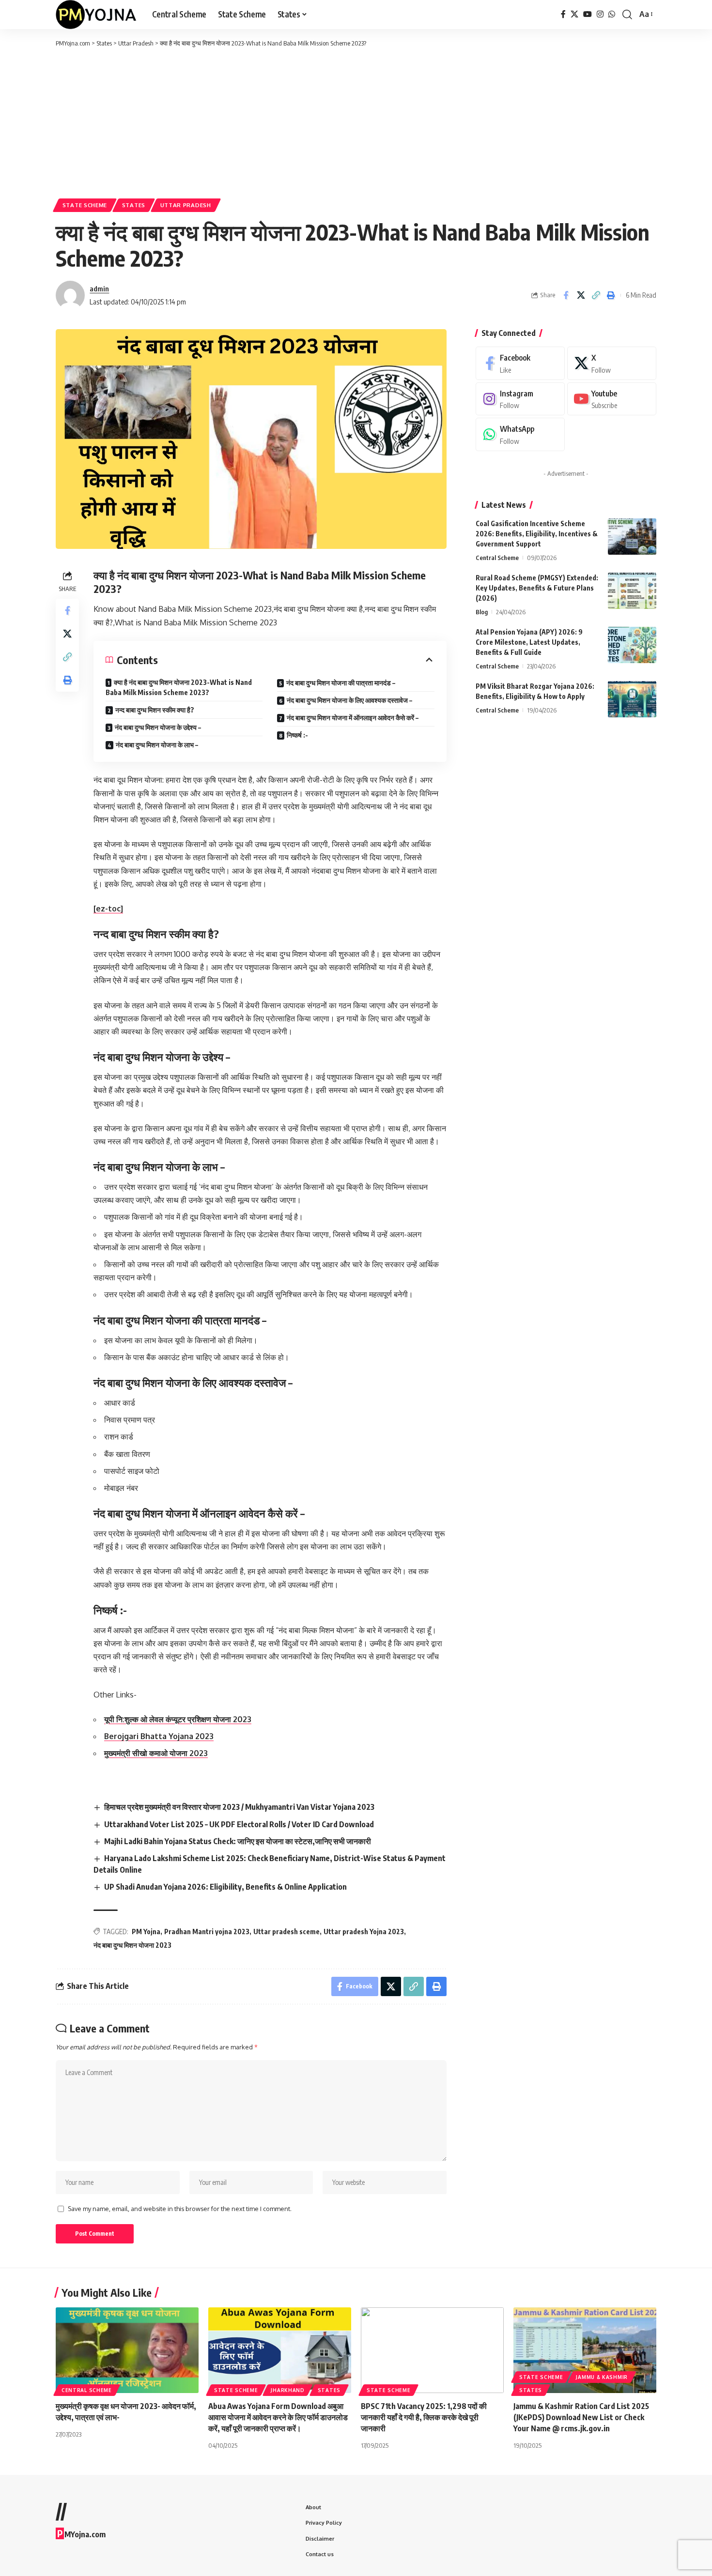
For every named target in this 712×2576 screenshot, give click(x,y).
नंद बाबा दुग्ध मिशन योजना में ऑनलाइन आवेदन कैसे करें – (353, 718)
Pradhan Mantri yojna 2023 (207, 1932)
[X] (574, 14)
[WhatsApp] (612, 14)
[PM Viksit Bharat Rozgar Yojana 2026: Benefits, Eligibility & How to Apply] (632, 699)
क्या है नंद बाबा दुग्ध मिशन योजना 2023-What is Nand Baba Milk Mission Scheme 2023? (179, 687)
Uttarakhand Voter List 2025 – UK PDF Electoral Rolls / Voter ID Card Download (239, 1824)
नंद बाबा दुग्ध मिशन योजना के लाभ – (157, 745)
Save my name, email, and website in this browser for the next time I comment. (180, 2209)
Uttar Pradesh (186, 205)
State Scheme (85, 205)
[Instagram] (600, 14)
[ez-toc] (108, 909)
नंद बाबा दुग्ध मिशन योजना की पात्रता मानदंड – (341, 683)
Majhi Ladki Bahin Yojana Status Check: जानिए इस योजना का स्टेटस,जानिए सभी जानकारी (238, 1841)
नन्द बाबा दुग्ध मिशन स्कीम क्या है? (155, 710)
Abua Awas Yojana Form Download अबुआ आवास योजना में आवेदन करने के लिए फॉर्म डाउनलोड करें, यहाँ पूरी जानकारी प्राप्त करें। (278, 2417)
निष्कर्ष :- (297, 735)
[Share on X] (581, 295)
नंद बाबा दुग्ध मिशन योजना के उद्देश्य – (158, 727)
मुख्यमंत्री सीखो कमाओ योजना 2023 (156, 1753)
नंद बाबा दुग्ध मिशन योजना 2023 (132, 1945)
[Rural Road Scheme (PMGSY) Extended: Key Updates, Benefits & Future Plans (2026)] (632, 591)
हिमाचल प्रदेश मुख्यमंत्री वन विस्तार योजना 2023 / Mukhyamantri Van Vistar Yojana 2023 (239, 1807)
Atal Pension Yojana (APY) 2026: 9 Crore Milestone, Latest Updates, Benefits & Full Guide (529, 642)
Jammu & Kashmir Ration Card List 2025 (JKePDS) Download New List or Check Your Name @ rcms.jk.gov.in (581, 2417)
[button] (627, 15)
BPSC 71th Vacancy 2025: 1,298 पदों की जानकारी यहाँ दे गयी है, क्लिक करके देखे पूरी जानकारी (424, 2417)
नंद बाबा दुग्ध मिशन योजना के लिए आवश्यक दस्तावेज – (349, 700)
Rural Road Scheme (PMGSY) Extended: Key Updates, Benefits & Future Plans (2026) (537, 588)
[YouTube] (588, 14)
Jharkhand (287, 2390)
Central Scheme (497, 558)
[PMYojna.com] (96, 15)
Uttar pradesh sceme (286, 1932)
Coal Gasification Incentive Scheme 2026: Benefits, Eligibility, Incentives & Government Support (537, 534)
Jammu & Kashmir (602, 2377)
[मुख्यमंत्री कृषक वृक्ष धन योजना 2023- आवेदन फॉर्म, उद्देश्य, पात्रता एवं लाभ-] (127, 2350)
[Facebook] (563, 14)
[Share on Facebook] (566, 295)
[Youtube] (612, 399)
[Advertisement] (356, 121)
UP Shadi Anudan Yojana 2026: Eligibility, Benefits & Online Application (225, 1887)
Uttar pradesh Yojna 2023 (364, 1932)
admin (99, 288)
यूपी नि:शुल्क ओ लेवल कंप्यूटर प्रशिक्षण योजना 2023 (178, 1719)
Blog (482, 612)
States (134, 205)
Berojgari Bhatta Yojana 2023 (159, 1736)
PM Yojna (146, 1932)
